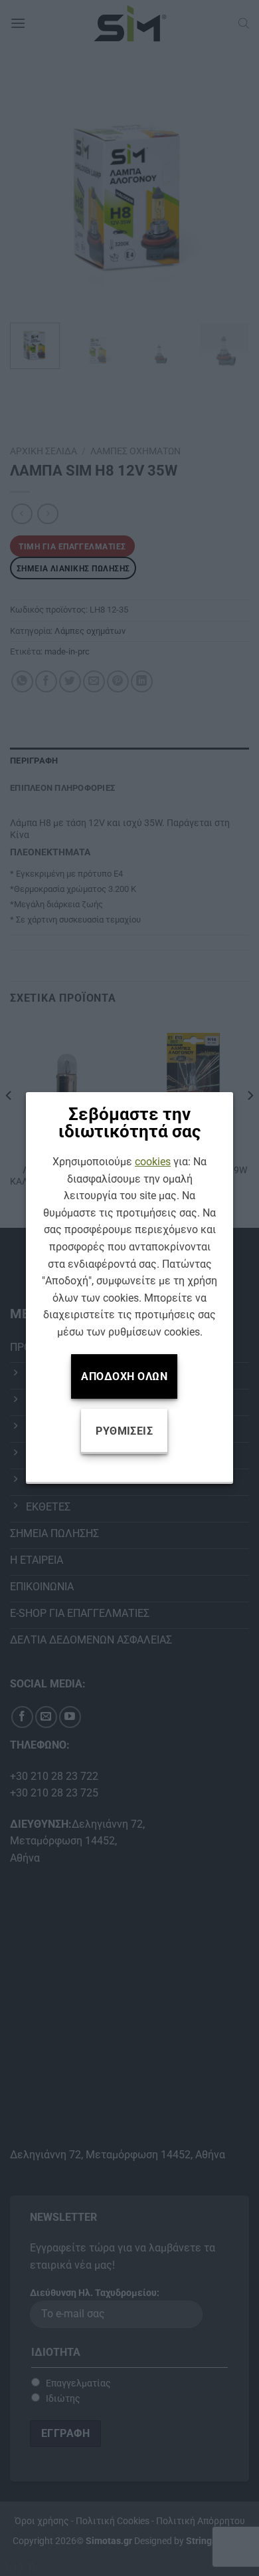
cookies (153, 1162)
